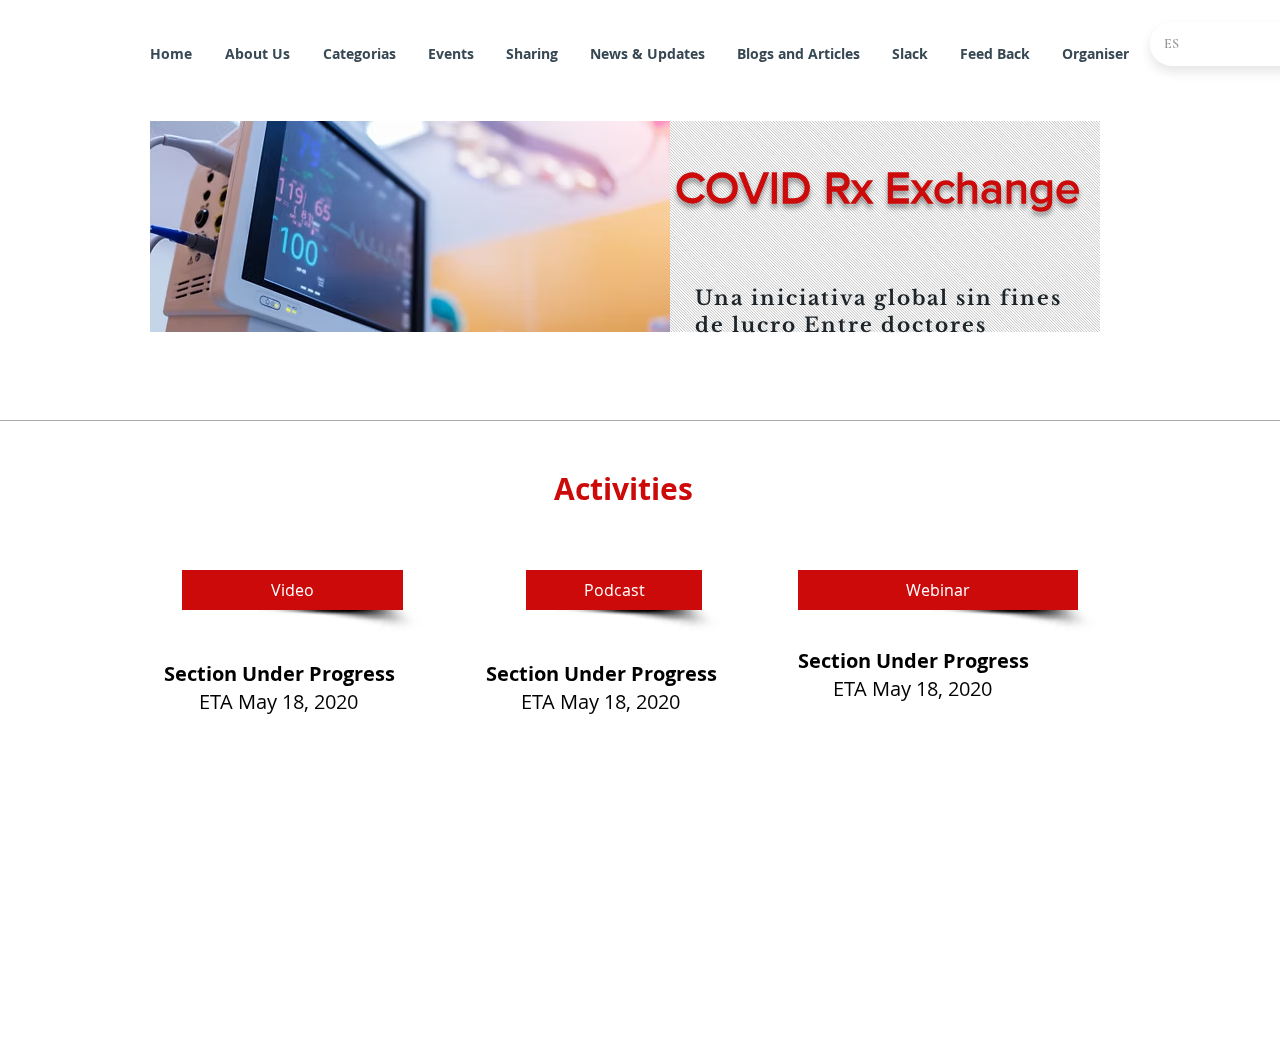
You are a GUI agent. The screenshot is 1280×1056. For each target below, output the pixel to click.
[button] (412, 226)
